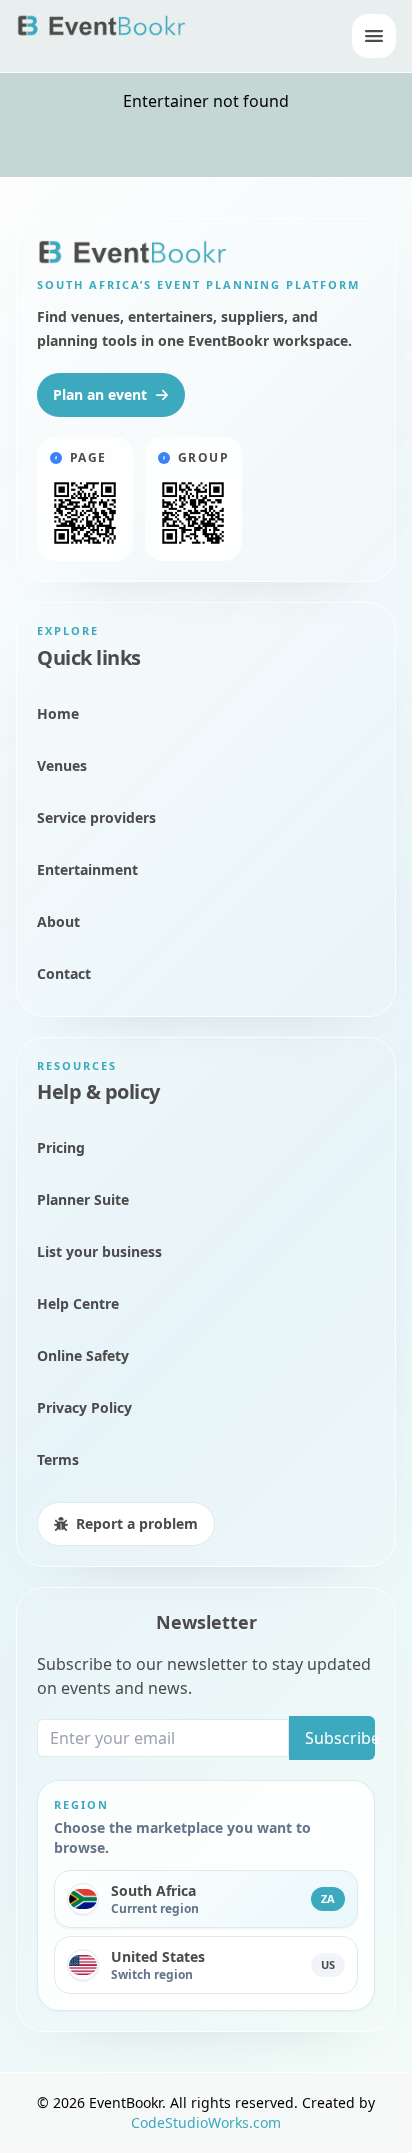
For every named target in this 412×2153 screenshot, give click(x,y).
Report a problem (137, 1523)
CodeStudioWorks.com (206, 2122)
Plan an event (100, 394)
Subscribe (340, 1738)
